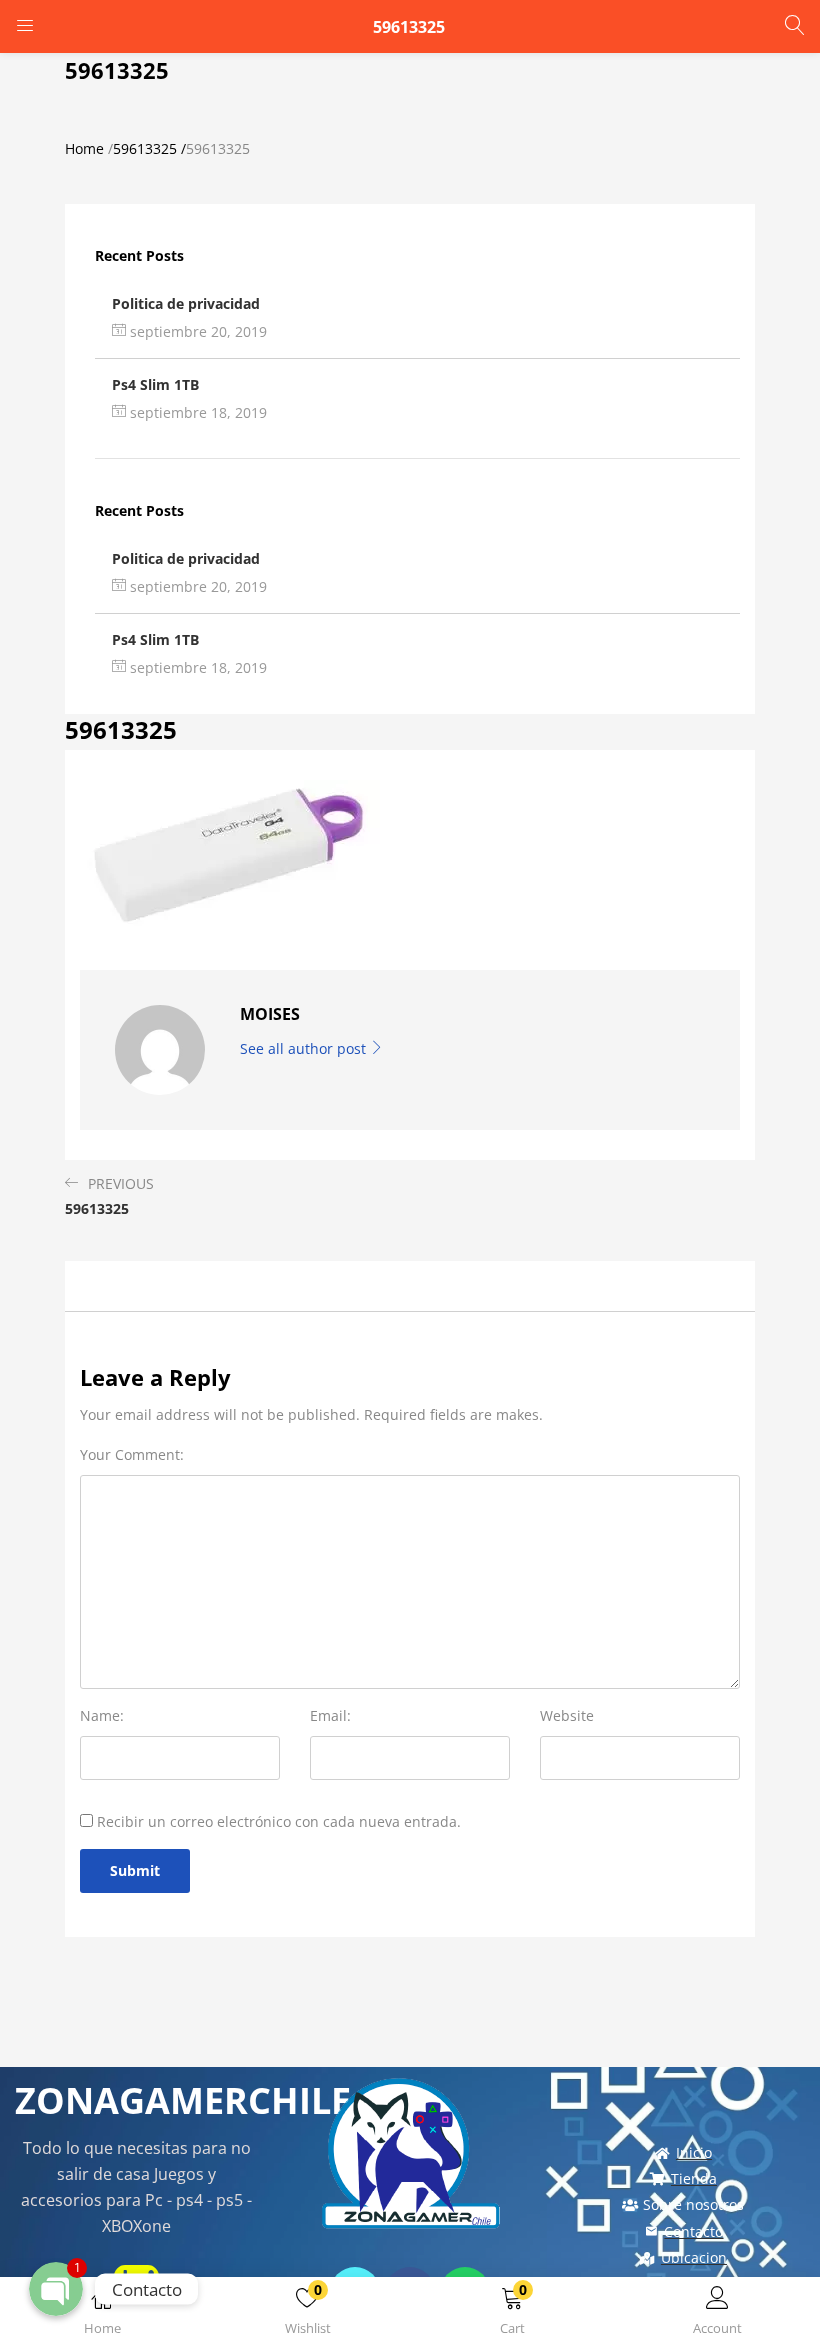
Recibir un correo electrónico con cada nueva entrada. (279, 1821)
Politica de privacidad (186, 303)
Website (567, 1715)
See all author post (305, 1048)
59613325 (145, 148)
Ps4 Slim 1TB (155, 384)
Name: (102, 1715)
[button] (512, 2314)
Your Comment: (132, 1454)
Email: (330, 1715)
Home (84, 148)
